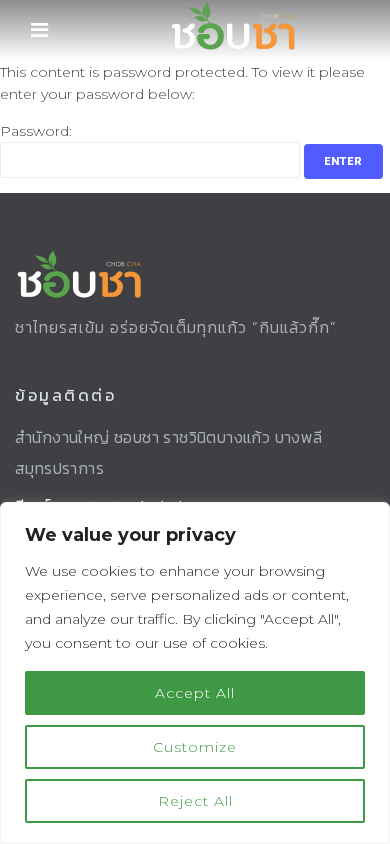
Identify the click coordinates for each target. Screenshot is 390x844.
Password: (36, 131)
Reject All (195, 801)
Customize (195, 747)
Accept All (195, 693)
